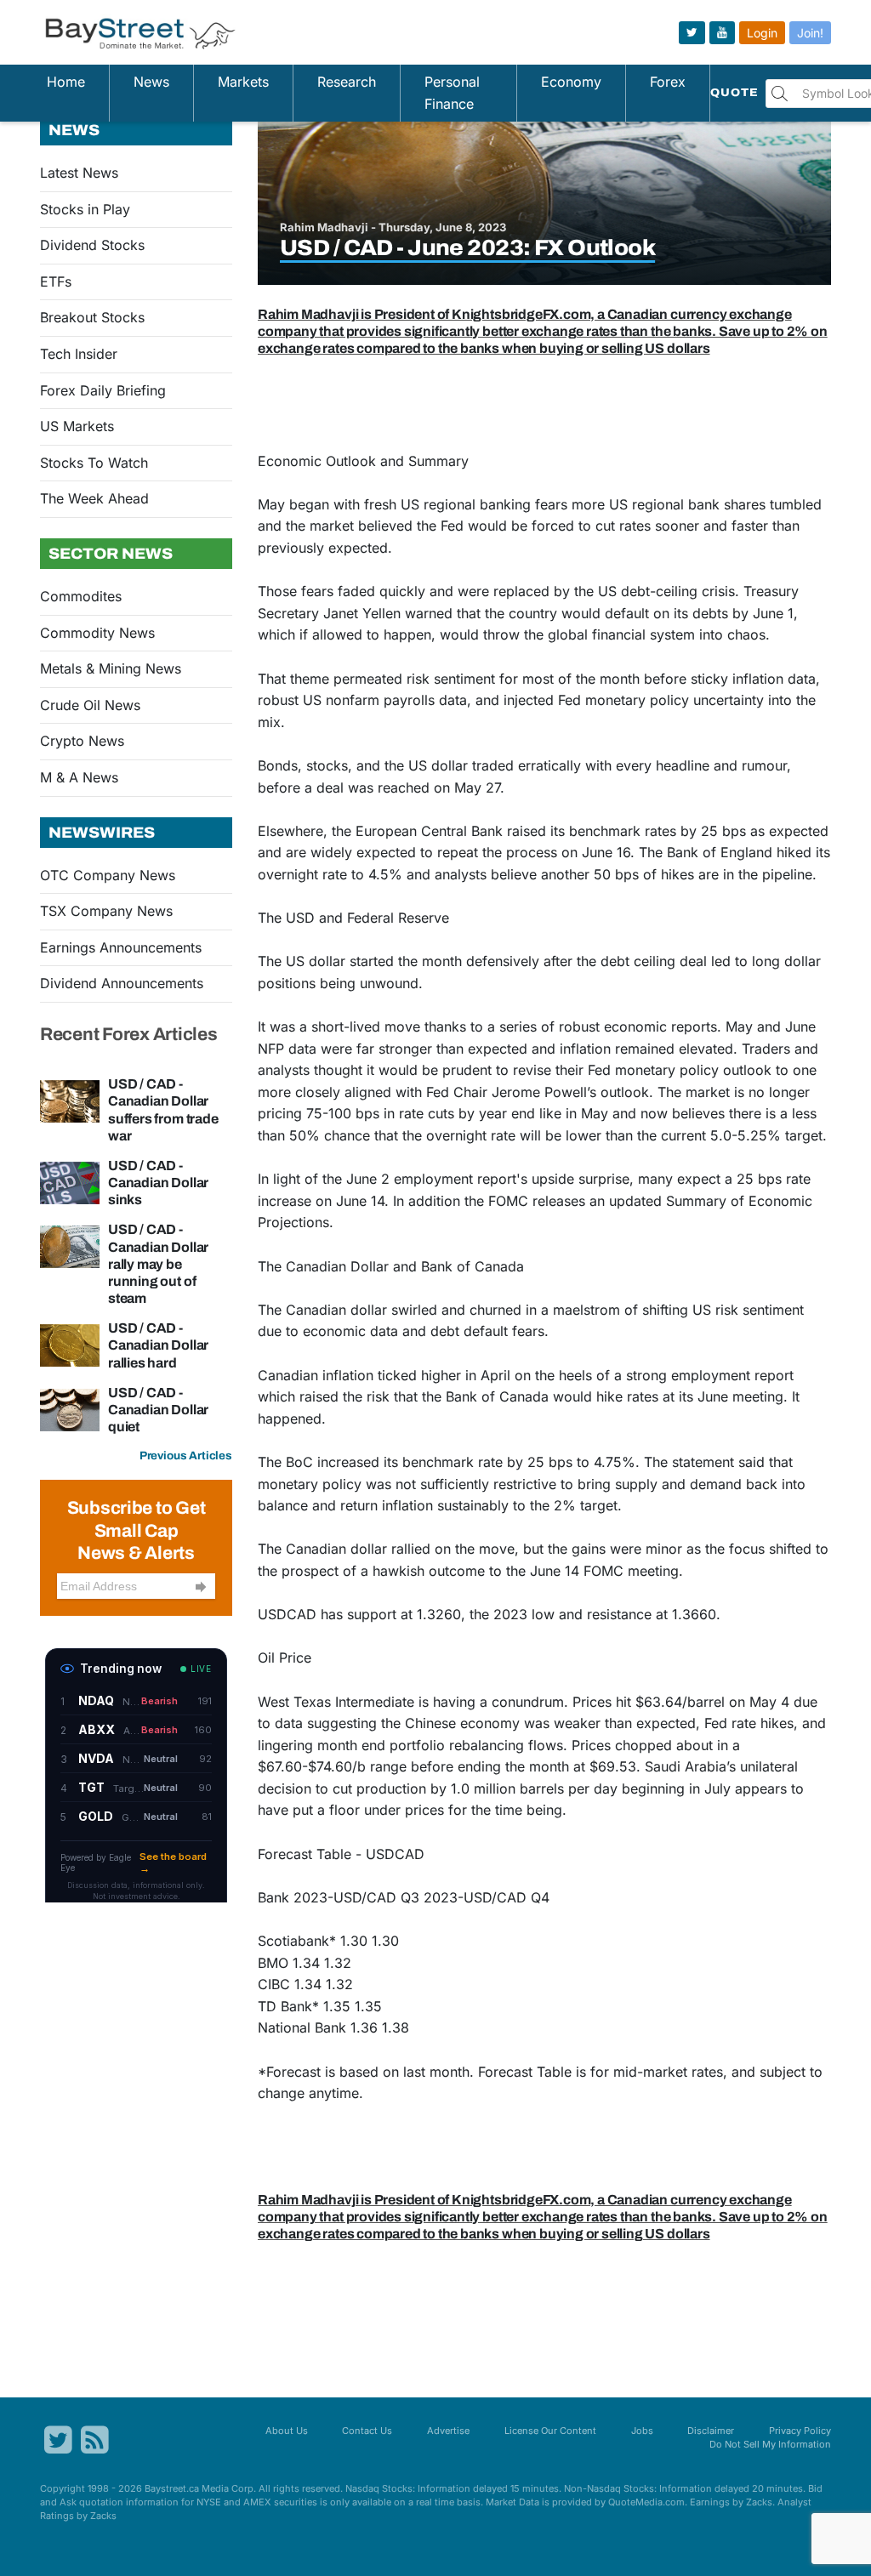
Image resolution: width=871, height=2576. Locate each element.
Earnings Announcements (121, 947)
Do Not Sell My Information (770, 2444)
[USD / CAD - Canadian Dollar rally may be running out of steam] (70, 1246)
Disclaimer (711, 2431)
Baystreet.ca (172, 2488)
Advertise (448, 2431)
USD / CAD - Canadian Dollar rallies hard (158, 1345)
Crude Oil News (90, 705)
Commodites (81, 596)
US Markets (77, 426)
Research (347, 82)
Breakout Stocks (92, 317)
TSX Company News (106, 911)
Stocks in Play (85, 209)
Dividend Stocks (92, 245)
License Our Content (550, 2431)
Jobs (642, 2431)
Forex (668, 82)
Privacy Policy (800, 2431)
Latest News (79, 173)
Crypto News (82, 741)
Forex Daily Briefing (103, 390)
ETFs (56, 281)
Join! (810, 33)
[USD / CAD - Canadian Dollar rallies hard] (70, 1345)
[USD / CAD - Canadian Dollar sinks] (70, 1181)
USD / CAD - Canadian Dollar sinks (158, 1183)
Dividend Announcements (122, 983)
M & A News (79, 777)
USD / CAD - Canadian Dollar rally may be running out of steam (158, 1264)
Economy (571, 82)
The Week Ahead (94, 498)
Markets (243, 82)
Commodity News (97, 633)
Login (762, 33)
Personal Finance (452, 93)
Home (66, 82)
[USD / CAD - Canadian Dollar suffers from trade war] (70, 1100)
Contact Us (367, 2431)
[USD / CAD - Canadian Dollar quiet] (70, 1408)
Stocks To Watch (94, 463)
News (151, 82)
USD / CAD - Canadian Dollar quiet (158, 1410)
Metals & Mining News (111, 668)
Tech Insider (79, 354)
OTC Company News (108, 875)
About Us (287, 2431)
